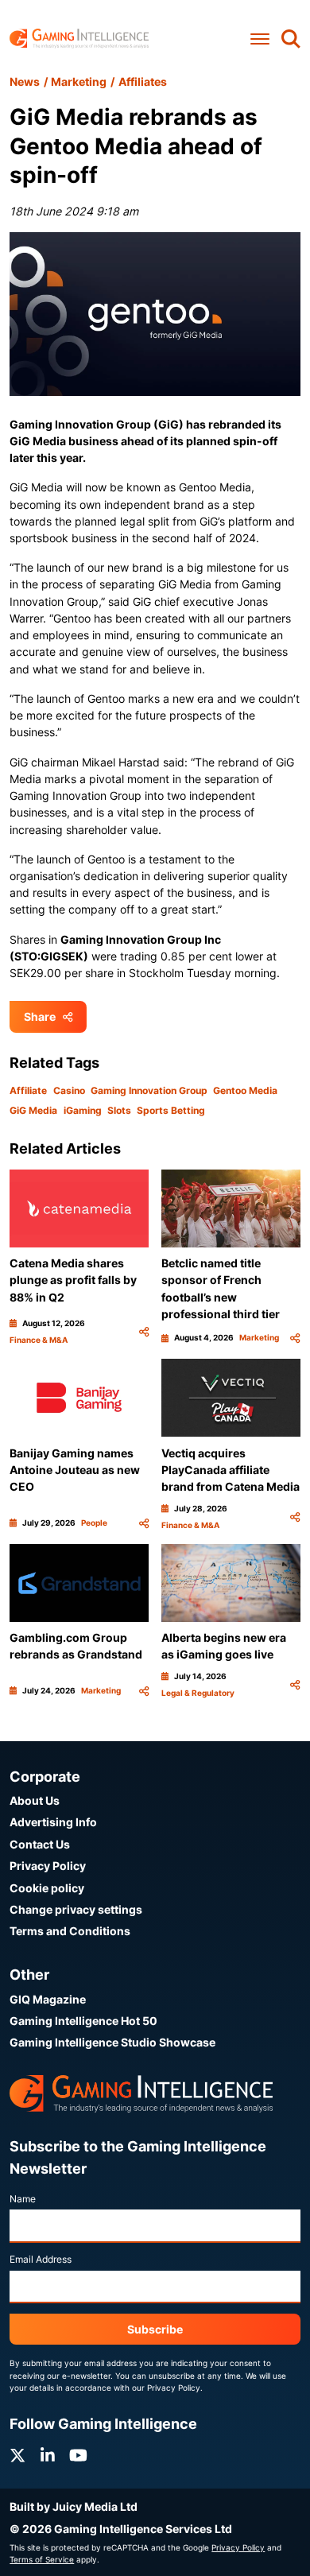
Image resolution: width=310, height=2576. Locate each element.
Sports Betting (171, 1110)
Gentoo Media (245, 1090)
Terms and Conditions (70, 1931)
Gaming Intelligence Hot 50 (83, 2021)
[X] (17, 2456)
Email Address (41, 2259)
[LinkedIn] (48, 2456)
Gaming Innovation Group (149, 1090)
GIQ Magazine (48, 1999)
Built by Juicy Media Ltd (74, 2506)
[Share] (144, 1332)
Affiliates (143, 81)
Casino (69, 1090)
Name (23, 2199)
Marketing (79, 81)
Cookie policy (47, 1888)
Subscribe (155, 2329)
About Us (35, 1800)
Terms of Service (42, 2559)
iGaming (83, 1110)
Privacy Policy (48, 1866)
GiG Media (33, 1110)
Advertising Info (53, 1822)
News (25, 81)
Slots (119, 1110)
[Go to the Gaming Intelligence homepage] (79, 39)
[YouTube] (78, 2456)
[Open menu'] (260, 39)
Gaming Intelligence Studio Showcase (112, 2042)
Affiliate (28, 1090)
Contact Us (40, 1844)
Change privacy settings (76, 1909)
